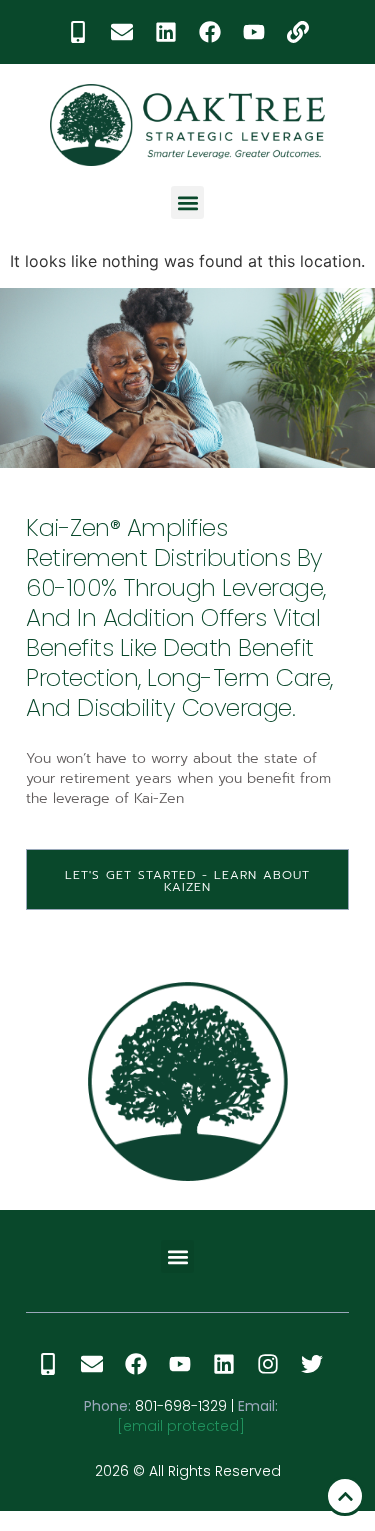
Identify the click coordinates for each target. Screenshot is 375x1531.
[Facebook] (210, 32)
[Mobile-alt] (78, 32)
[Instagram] (268, 1364)
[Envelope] (122, 32)
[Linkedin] (166, 32)
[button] (187, 202)
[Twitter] (312, 1364)
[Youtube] (254, 32)
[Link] (298, 32)
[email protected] (181, 1426)
